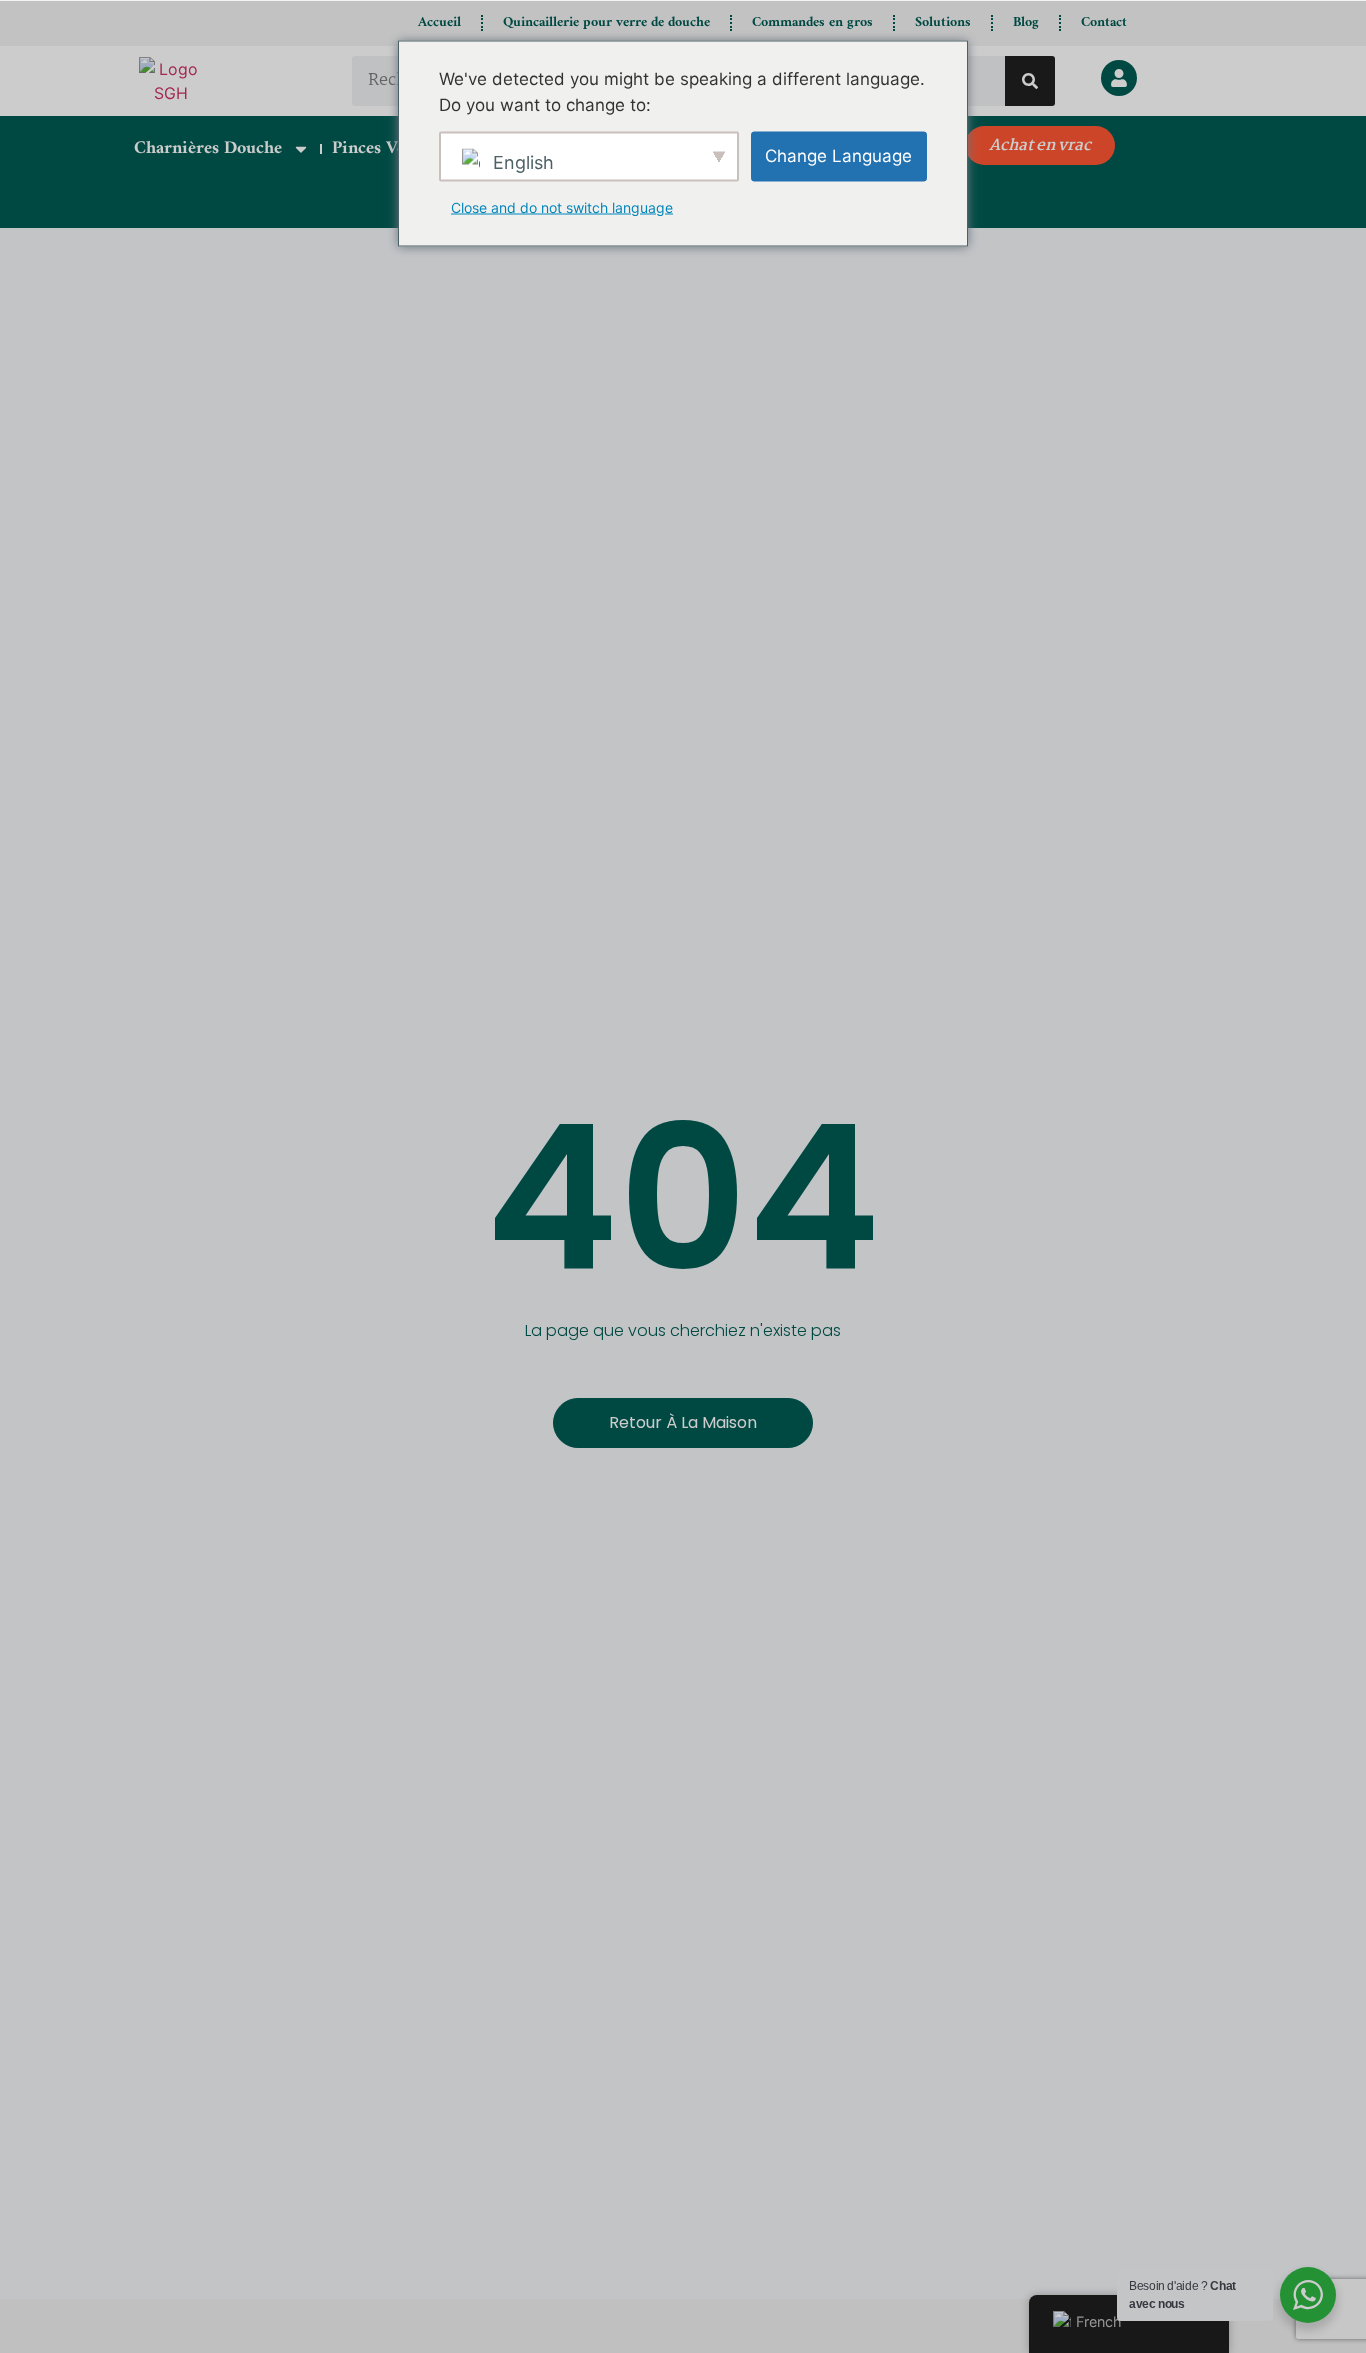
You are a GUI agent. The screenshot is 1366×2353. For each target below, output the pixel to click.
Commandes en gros (812, 22)
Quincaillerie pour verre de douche (606, 22)
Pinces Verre (380, 148)
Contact (1104, 22)
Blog (1026, 22)
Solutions (943, 22)
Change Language (838, 155)
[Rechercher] (1030, 81)
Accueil (439, 22)
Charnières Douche (208, 148)
